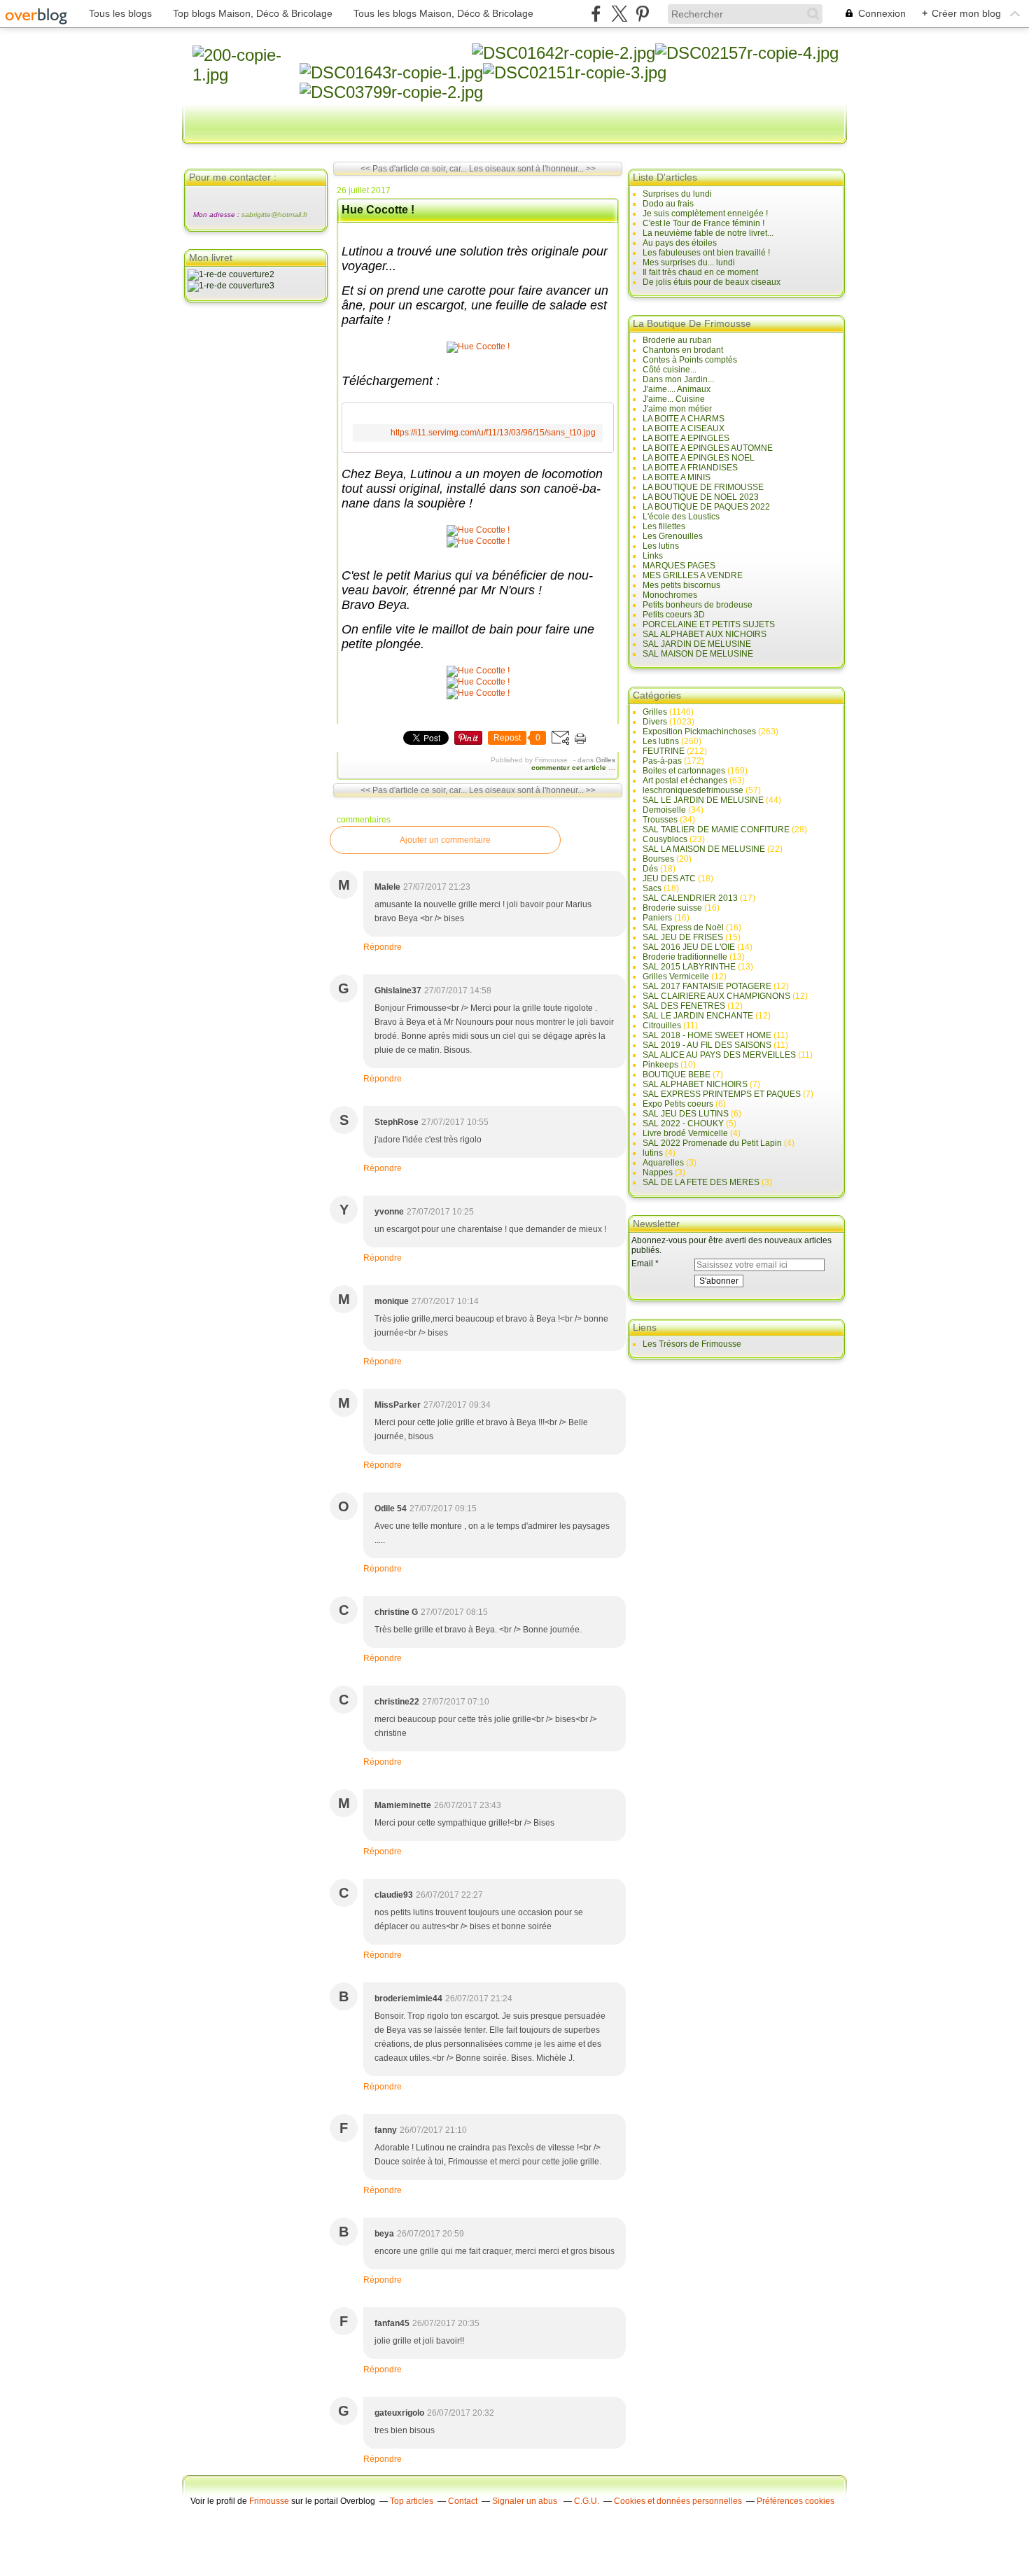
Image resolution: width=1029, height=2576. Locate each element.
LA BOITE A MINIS (677, 477)
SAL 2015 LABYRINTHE (689, 967)
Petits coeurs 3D (674, 615)
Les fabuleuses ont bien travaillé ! (706, 253)
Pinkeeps (660, 1065)
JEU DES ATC (669, 878)
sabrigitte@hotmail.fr (274, 215)
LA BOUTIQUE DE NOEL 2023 (701, 497)
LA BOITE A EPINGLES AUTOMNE (708, 448)
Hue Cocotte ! (378, 210)
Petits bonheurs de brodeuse (698, 605)
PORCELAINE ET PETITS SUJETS (709, 624)
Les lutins (661, 546)
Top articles (412, 2501)
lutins (653, 1153)
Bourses (658, 859)
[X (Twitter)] (619, 14)
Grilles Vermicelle (676, 976)
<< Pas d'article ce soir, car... (414, 169)
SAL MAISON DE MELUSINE (698, 654)
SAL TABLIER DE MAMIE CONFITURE (716, 829)
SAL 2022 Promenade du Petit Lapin (712, 1143)
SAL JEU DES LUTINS (686, 1114)
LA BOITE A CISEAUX (684, 428)
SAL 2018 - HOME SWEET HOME (707, 1035)
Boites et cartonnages (684, 771)
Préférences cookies (796, 2501)
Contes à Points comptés (690, 360)
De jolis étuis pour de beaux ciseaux (712, 282)
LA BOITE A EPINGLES (686, 438)
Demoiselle (664, 810)
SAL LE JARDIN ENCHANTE (698, 1016)
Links (653, 556)
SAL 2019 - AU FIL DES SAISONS (707, 1045)
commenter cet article (570, 768)
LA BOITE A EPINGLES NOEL (699, 458)
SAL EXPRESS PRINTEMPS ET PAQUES (722, 1094)
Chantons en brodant (683, 350)
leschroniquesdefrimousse (693, 790)
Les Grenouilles (673, 536)
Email (642, 1263)
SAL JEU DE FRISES (683, 937)
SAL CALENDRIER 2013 (690, 898)
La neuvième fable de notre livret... (708, 233)
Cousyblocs (665, 839)
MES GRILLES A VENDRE (693, 575)
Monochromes (670, 595)
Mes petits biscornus (681, 585)
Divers (655, 722)
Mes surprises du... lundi (689, 262)
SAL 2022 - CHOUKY (683, 1123)
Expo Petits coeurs (678, 1104)
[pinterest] (642, 14)
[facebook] (596, 14)
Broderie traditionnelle (685, 957)
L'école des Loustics (681, 517)
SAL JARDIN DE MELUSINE (697, 644)
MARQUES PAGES (679, 566)
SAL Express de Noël (683, 927)
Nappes (658, 1172)
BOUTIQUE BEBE (677, 1074)
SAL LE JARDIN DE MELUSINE (703, 800)
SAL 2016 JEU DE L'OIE (689, 947)
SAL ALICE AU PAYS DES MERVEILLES (719, 1055)
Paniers (657, 918)
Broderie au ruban (677, 340)
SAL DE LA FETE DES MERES (701, 1182)
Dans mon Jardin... (678, 379)
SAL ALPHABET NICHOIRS (695, 1084)
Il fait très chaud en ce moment (700, 272)
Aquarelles (663, 1163)
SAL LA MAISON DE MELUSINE (704, 849)
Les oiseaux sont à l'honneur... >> (532, 169)
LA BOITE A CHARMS (684, 419)
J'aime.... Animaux (677, 389)
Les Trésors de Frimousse (692, 1344)
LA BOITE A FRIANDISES (690, 468)
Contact (463, 2501)
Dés (650, 869)
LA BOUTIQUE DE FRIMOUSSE (703, 487)
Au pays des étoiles (680, 243)
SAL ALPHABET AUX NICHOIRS (705, 634)
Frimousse (269, 2501)
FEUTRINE (664, 751)
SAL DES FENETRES (684, 1006)
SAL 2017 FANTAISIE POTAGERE (707, 986)
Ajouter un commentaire (445, 840)
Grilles (605, 760)
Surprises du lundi (677, 194)
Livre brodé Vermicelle (685, 1133)
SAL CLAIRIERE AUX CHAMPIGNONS (716, 996)
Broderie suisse (672, 908)
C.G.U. (587, 2501)
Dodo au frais (668, 204)
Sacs (652, 888)
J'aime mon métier (677, 409)
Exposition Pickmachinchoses (699, 731)
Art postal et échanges (685, 780)
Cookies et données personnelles (678, 2501)
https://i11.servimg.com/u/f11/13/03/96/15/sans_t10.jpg (493, 433)
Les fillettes (664, 526)
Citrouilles (662, 1025)
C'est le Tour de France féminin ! (703, 223)
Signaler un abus (526, 2501)
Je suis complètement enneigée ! (705, 213)
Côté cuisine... (670, 370)
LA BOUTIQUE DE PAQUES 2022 (706, 507)
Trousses (660, 820)
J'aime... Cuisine (674, 399)
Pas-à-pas (662, 761)
